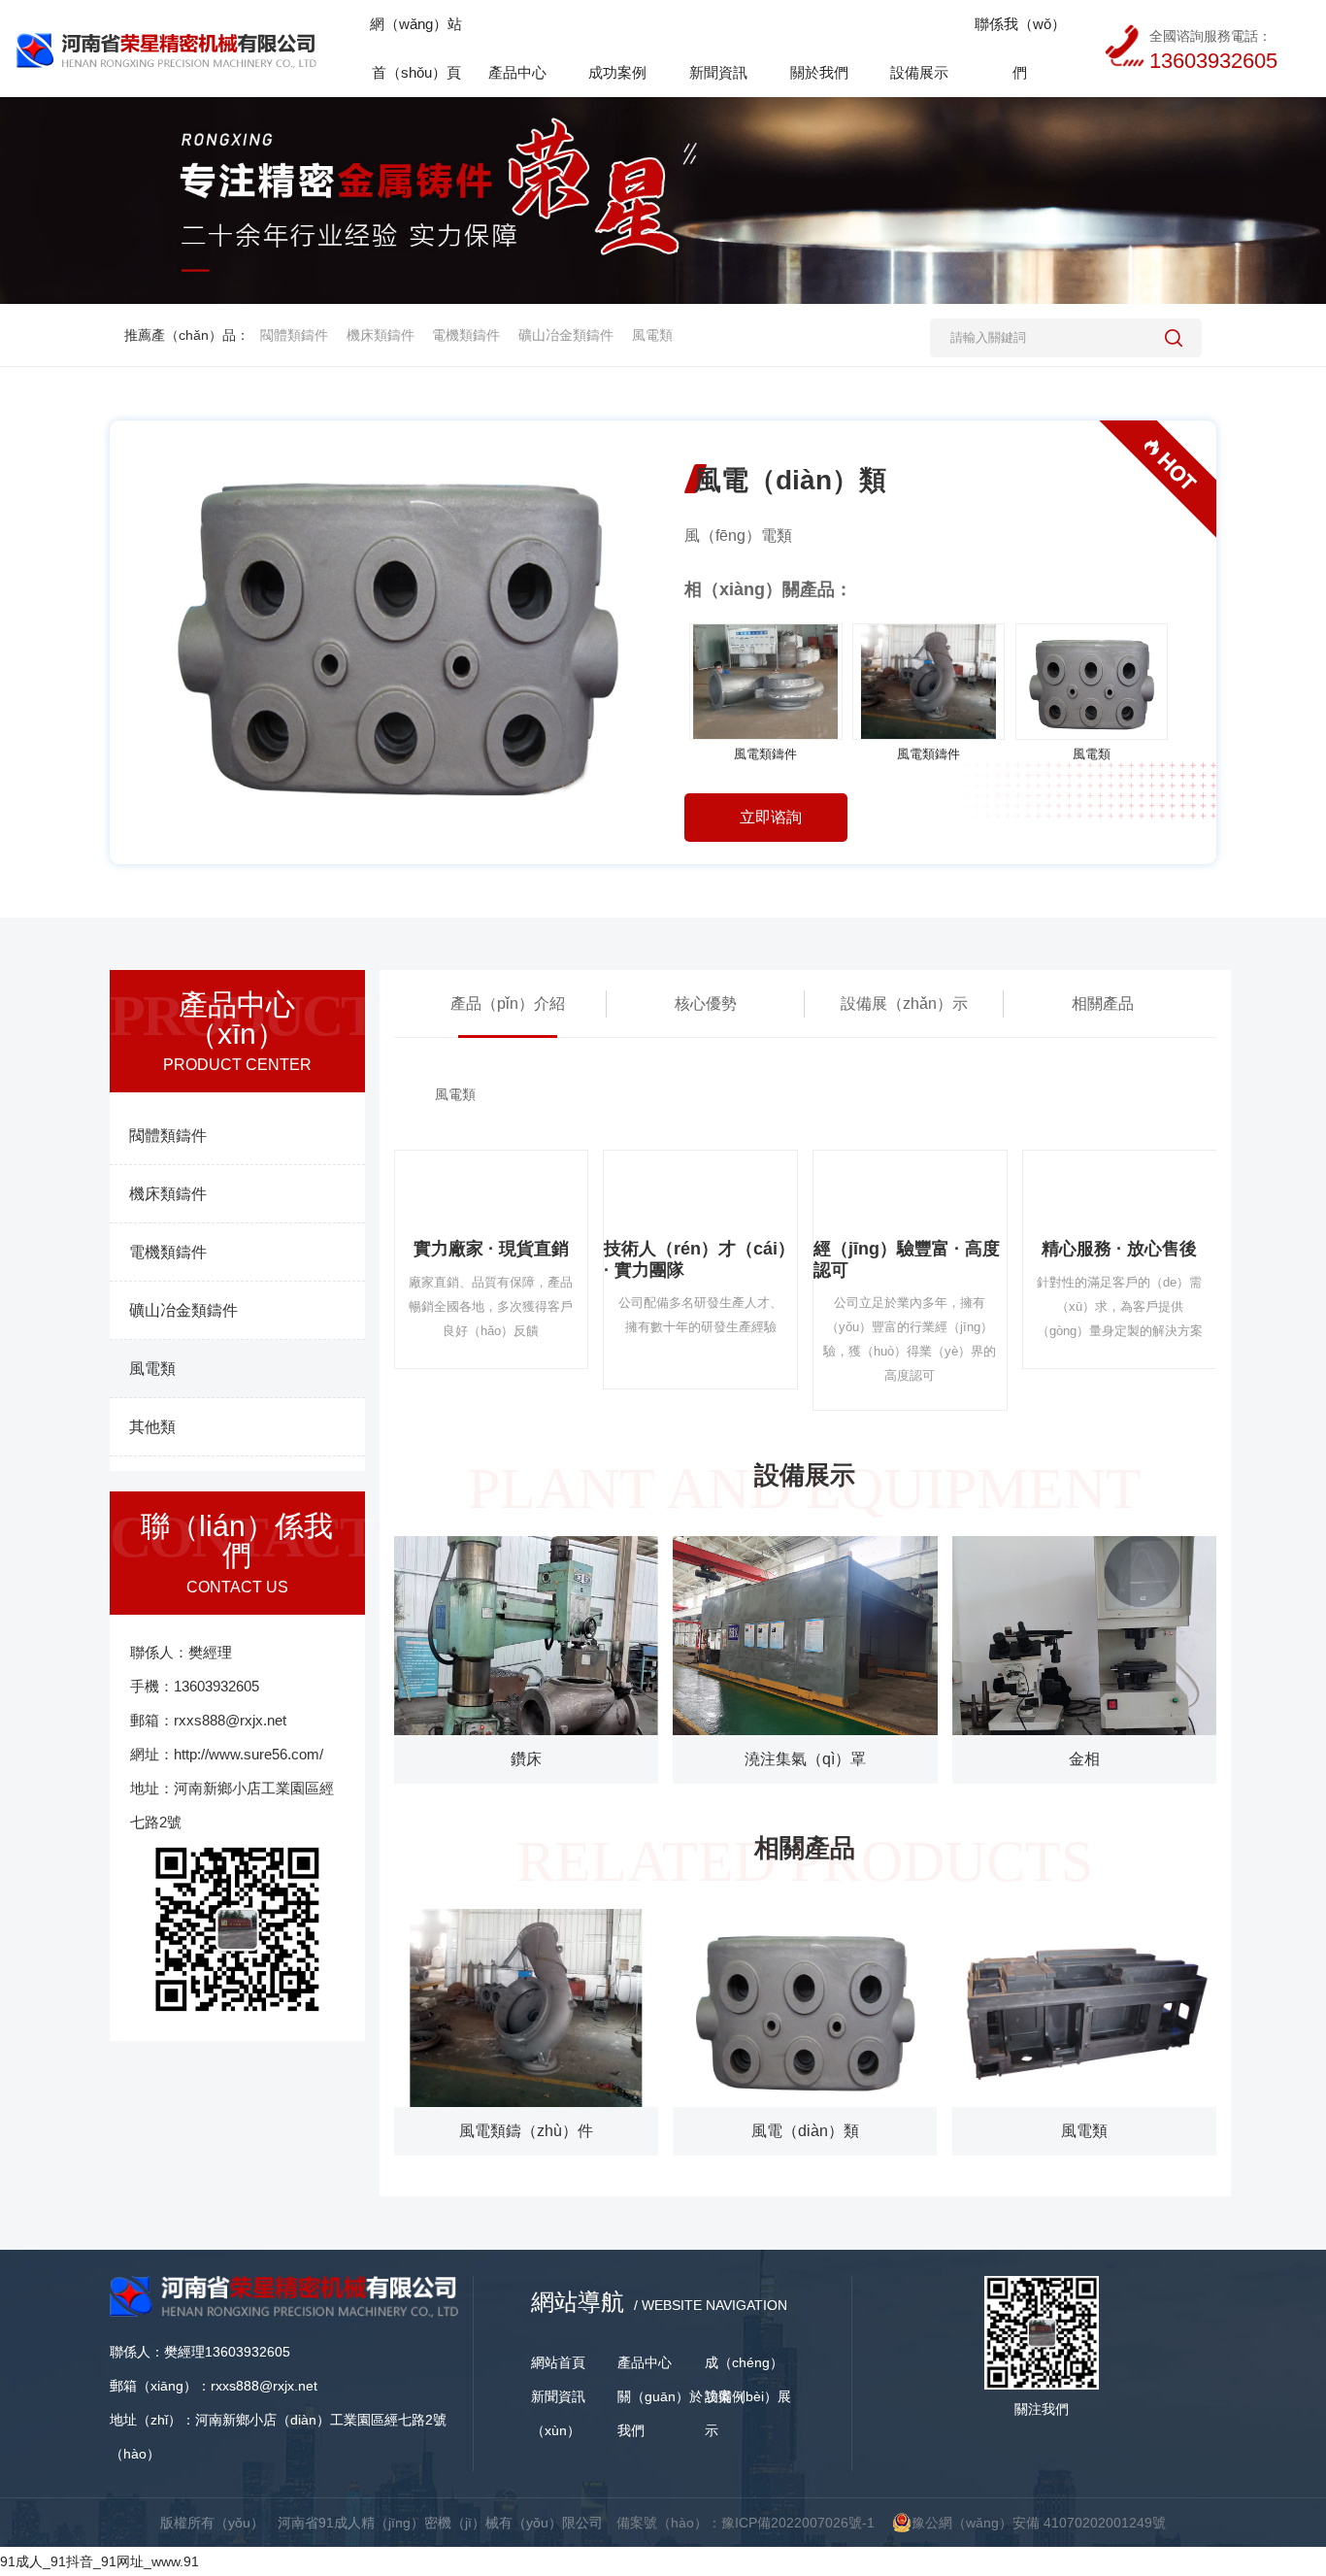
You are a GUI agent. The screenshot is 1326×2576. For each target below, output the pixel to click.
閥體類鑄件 (294, 335)
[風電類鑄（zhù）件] (526, 2008)
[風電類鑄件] (766, 682)
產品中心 (645, 2362)
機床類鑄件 (381, 335)
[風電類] (1092, 682)
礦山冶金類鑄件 (566, 335)
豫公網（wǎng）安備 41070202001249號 (1039, 2523)
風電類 (652, 335)
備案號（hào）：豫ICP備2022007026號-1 (746, 2523)
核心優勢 (706, 1004)
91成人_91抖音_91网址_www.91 (99, 2561)
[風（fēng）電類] (805, 2008)
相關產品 (1103, 1004)
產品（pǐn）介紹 (508, 1004)
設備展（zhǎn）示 (904, 1004)
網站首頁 (558, 2362)
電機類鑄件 (466, 335)
